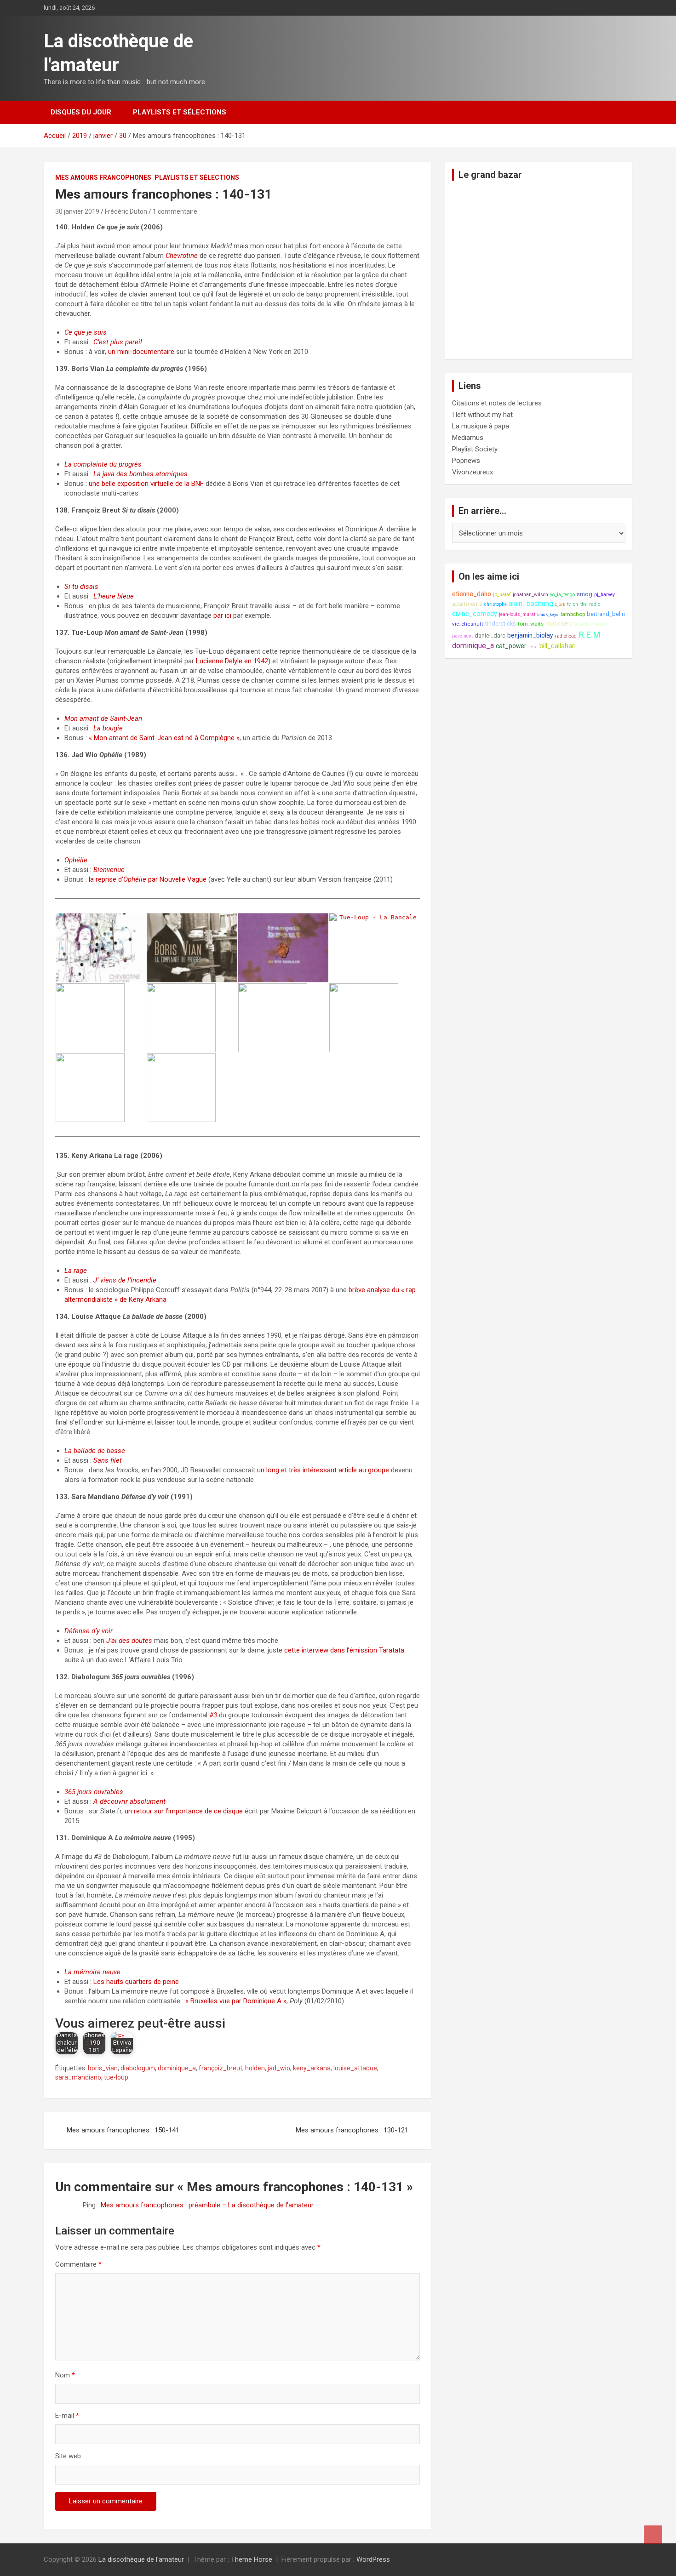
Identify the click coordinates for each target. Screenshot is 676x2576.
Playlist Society (475, 449)
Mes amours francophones (103, 177)
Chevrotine (182, 256)
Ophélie (135, 879)
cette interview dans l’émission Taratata (344, 1650)
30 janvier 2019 (77, 211)
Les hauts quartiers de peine (136, 1982)
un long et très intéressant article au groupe (323, 1470)
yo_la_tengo (562, 595)
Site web (68, 2456)
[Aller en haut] (653, 2535)
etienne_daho (472, 594)
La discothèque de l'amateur (141, 2559)
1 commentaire (175, 211)
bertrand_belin (606, 614)
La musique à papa (481, 426)
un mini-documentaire (141, 352)
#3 (213, 1715)
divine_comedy (475, 614)
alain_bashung (531, 604)
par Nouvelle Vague (176, 879)
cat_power (511, 646)
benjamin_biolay (530, 635)
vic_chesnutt (468, 624)
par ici (222, 616)
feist (533, 647)
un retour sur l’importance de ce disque (184, 1811)
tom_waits (531, 624)
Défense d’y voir (89, 1631)
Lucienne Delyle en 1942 (232, 661)
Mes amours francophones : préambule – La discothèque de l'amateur (207, 2205)
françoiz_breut (221, 2068)
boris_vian (103, 2068)
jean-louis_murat (517, 614)
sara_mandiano (78, 2077)
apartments (467, 604)
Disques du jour (81, 112)
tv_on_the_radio (584, 604)
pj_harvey (604, 595)
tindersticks (501, 624)
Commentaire (78, 2264)
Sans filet (108, 1460)
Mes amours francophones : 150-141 (123, 2130)
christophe (496, 604)
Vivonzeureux (473, 472)
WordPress (373, 2559)
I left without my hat (482, 415)
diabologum (138, 2068)
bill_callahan (558, 646)
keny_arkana (312, 2068)
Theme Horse (252, 2559)
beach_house (590, 624)
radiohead (566, 636)
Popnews (466, 461)
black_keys (548, 614)
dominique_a (177, 2068)
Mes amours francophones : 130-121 (352, 2130)
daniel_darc (490, 635)
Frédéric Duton (126, 211)
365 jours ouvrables (94, 1792)
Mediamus (468, 438)
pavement (462, 636)
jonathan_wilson (530, 595)
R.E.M (590, 635)
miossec (559, 623)
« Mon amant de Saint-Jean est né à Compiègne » (164, 738)
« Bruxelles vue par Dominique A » (236, 2001)
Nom (65, 2375)
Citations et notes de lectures (497, 403)
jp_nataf (502, 595)
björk (560, 604)
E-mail (67, 2416)
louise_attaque (355, 2068)
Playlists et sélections (180, 112)
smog (584, 594)
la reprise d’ (106, 879)
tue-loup (116, 2077)
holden (255, 2068)
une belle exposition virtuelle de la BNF (146, 484)
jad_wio (279, 2068)
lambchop (573, 614)
